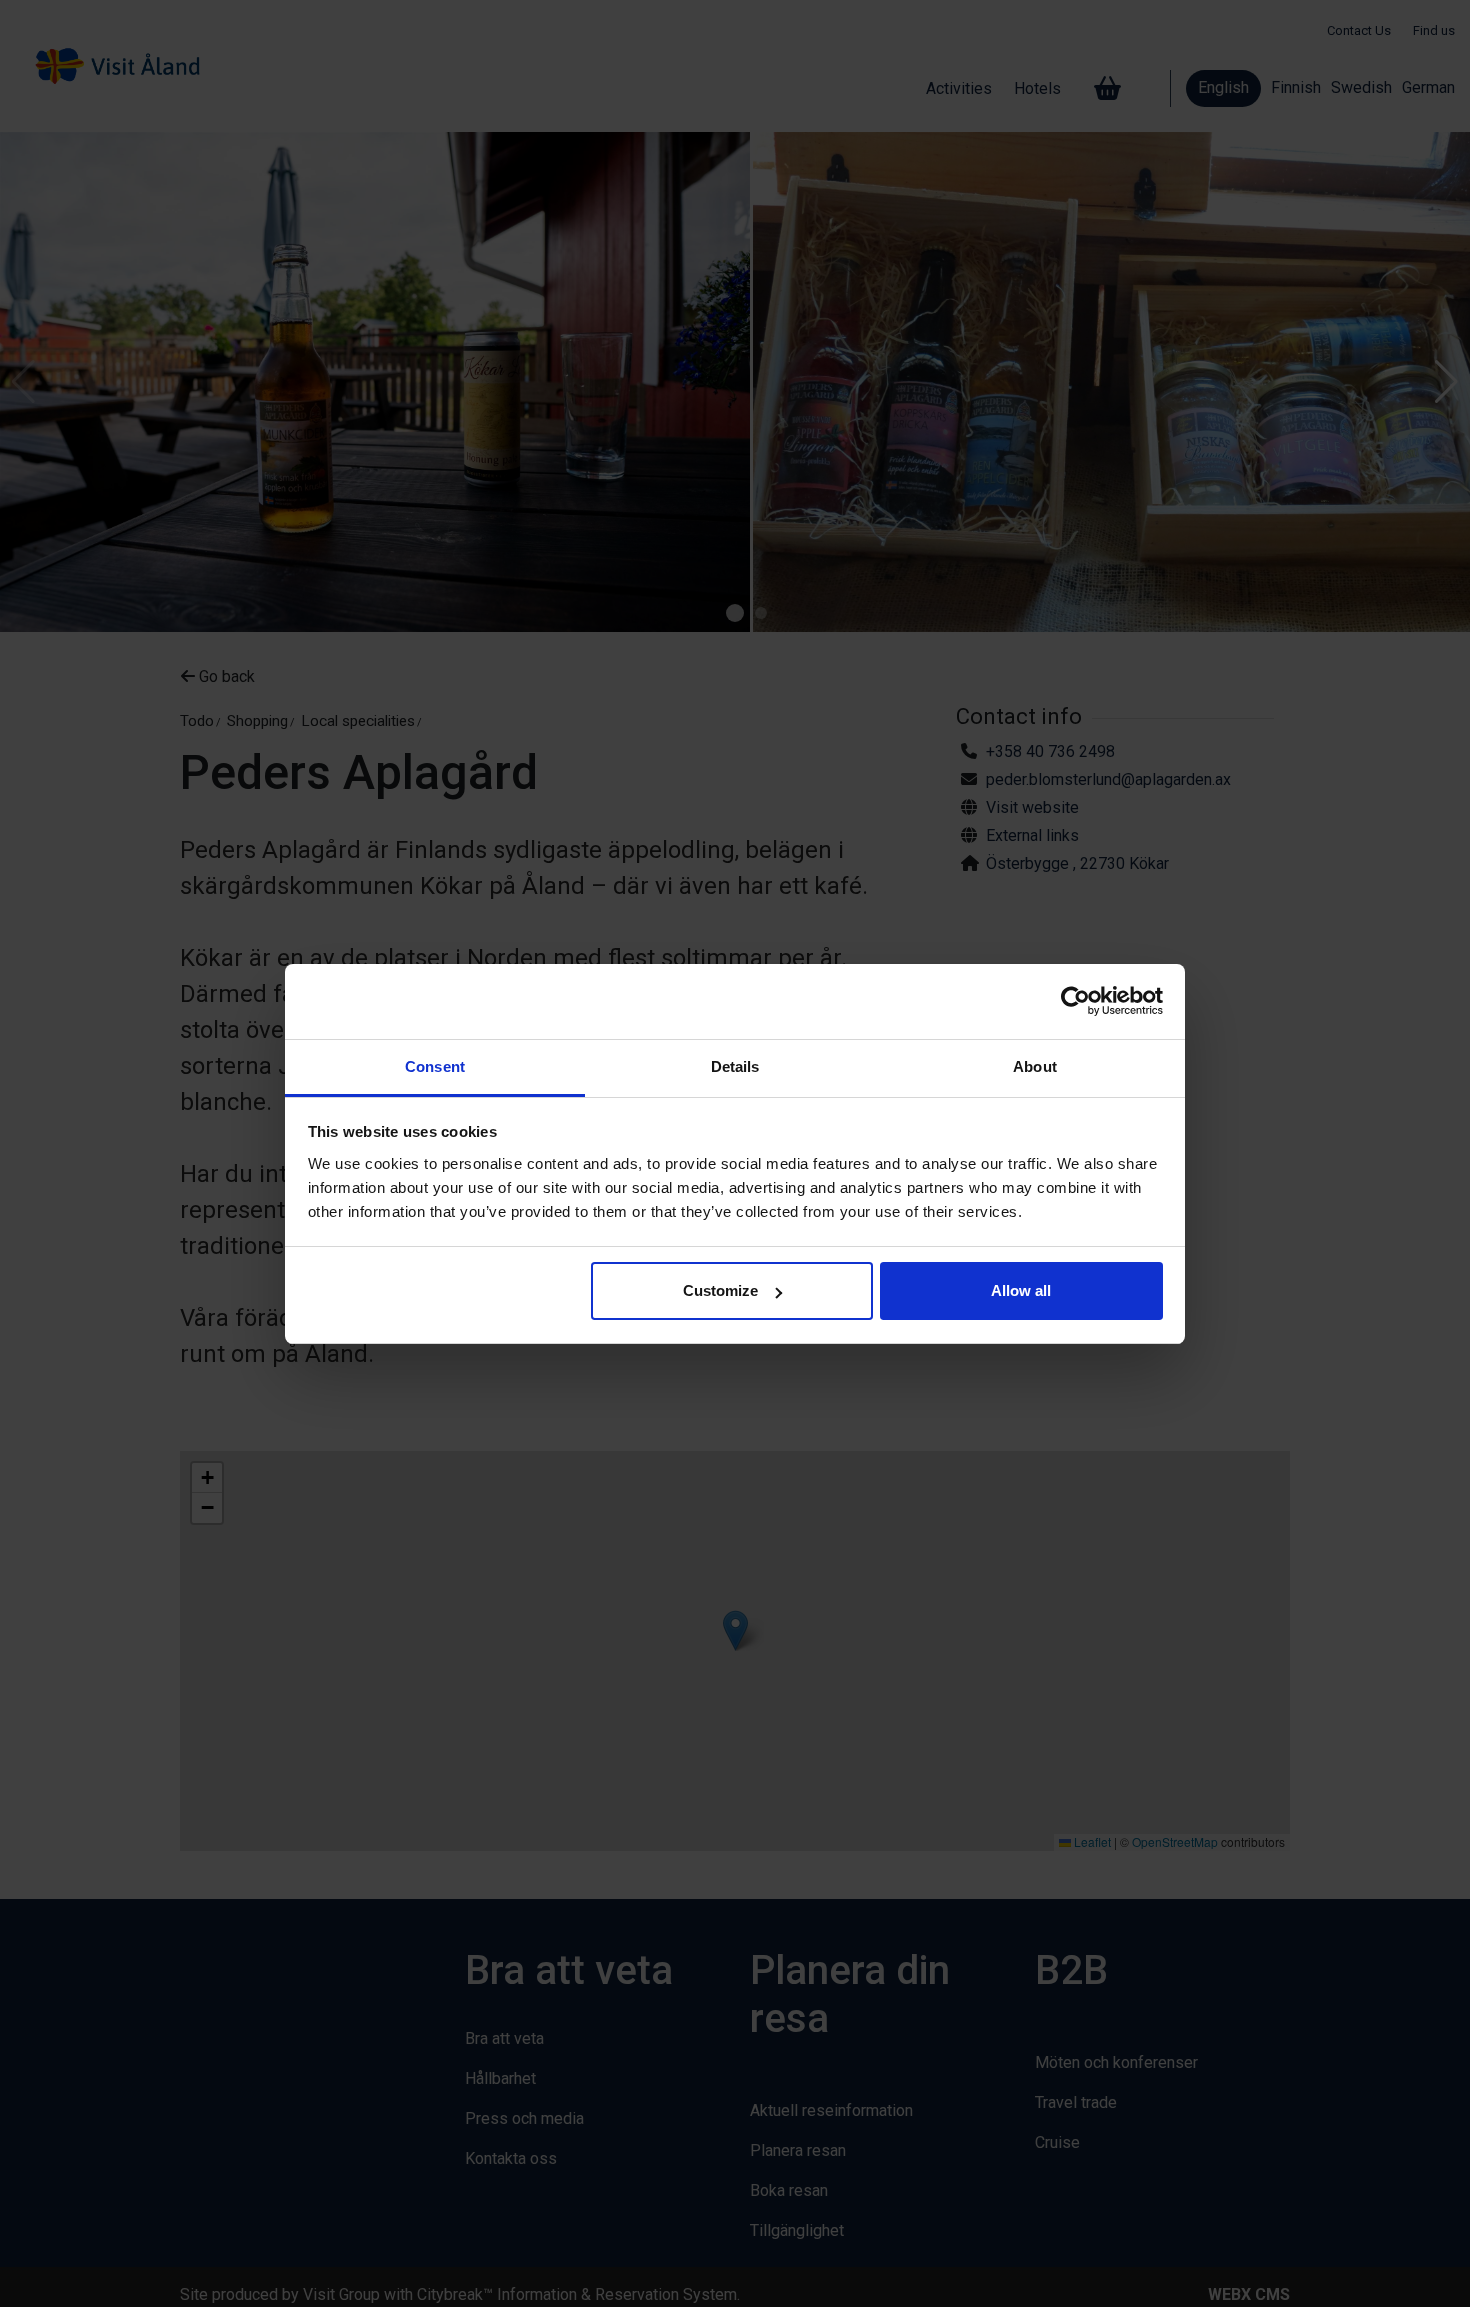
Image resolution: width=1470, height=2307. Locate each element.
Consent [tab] (435, 1066)
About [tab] (1035, 1066)
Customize (720, 1290)
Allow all (1021, 1290)
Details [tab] (735, 1066)
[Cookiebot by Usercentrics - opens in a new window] (1075, 1001)
